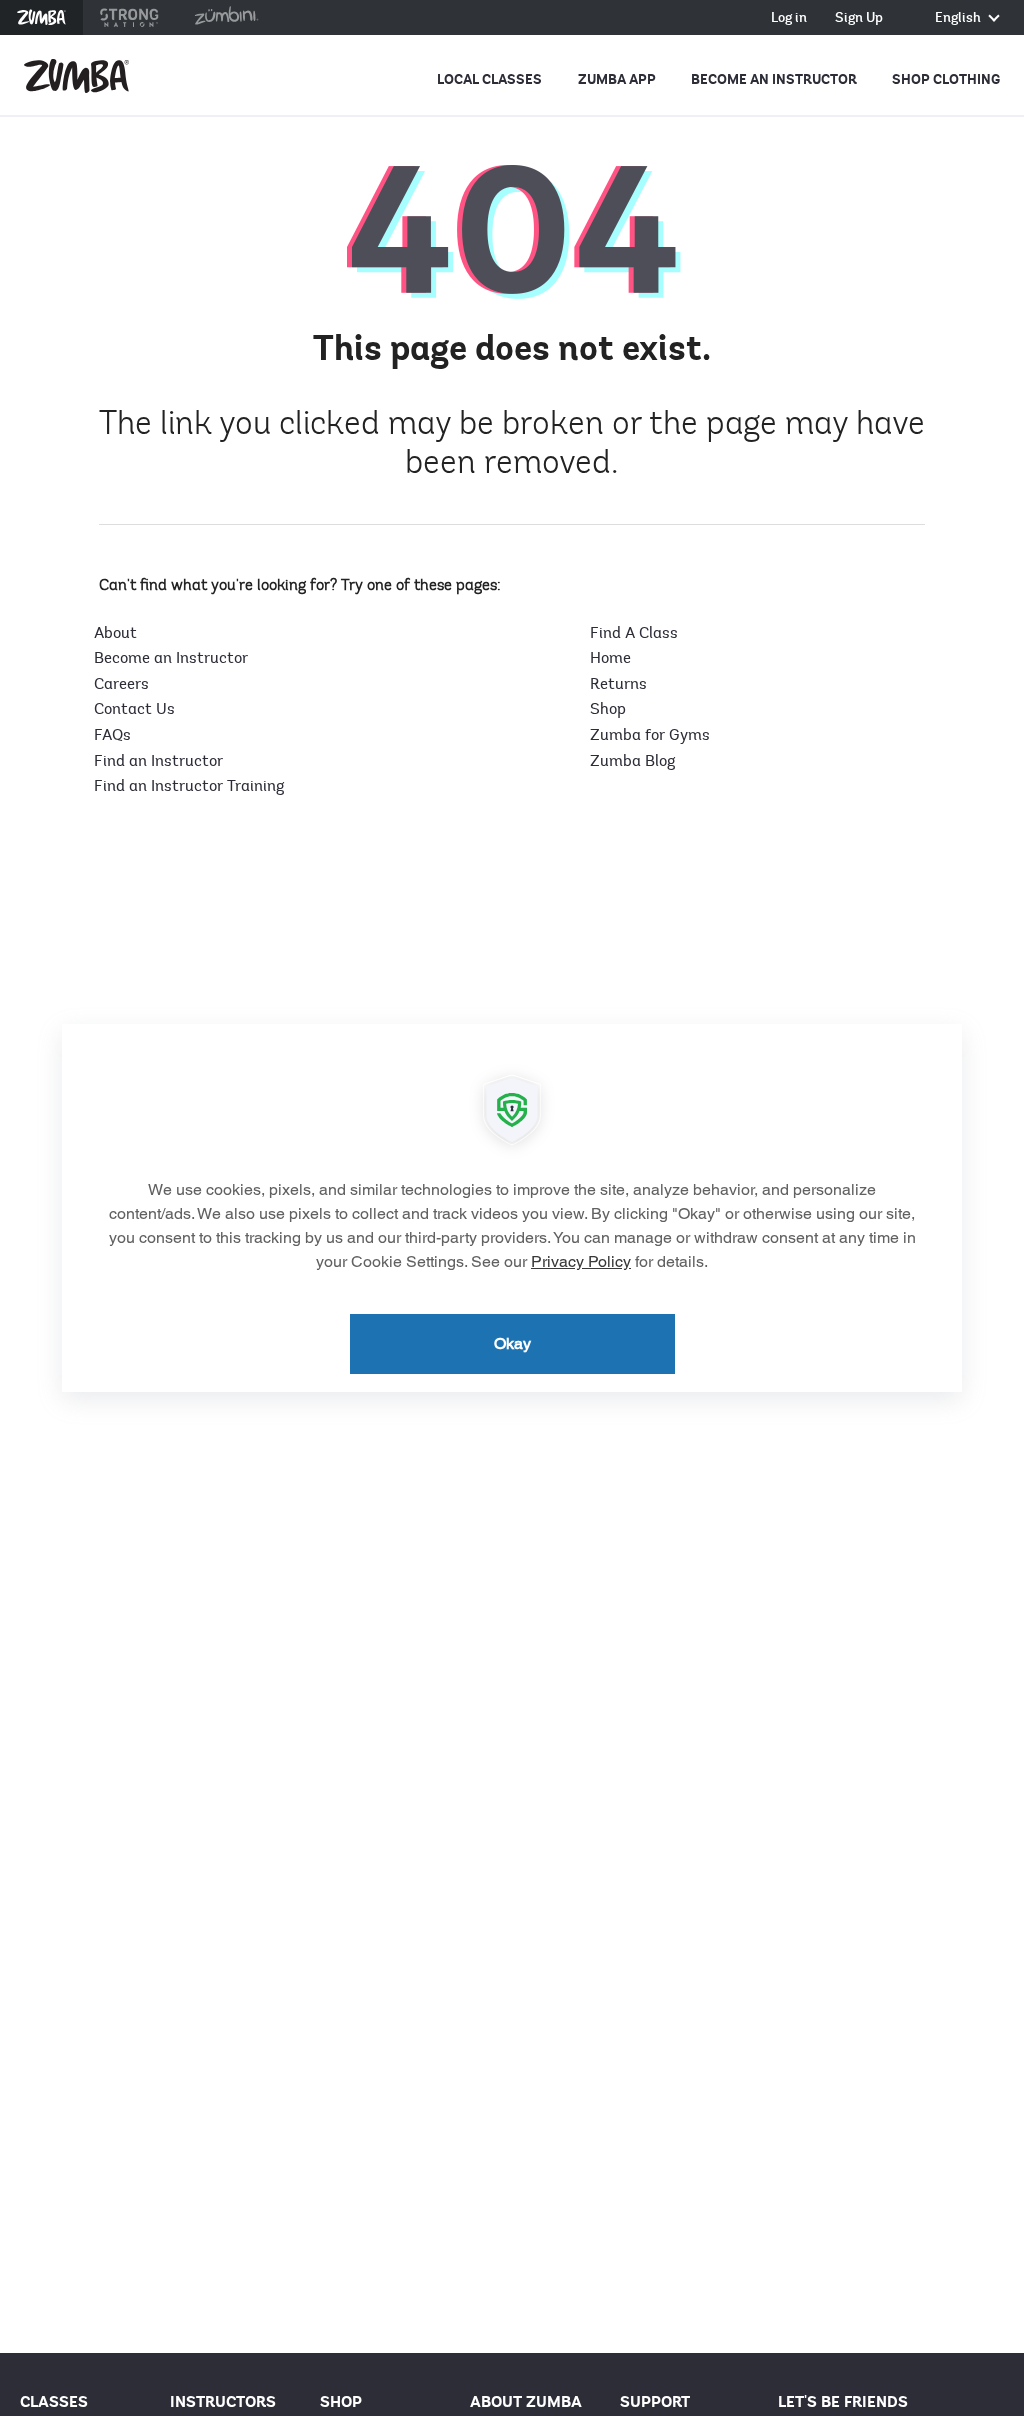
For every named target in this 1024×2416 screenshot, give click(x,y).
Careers (121, 684)
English (959, 18)
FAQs (112, 735)
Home (610, 658)
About (115, 633)
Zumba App (617, 79)
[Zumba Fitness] (76, 76)
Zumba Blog (632, 761)
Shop (608, 709)
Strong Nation (129, 17)
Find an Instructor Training (189, 786)
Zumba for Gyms (650, 735)
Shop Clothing (946, 79)
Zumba (41, 17)
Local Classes (489, 79)
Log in (789, 18)
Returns (618, 684)
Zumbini (226, 17)
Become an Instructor (774, 79)
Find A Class (634, 633)
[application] (512, 1208)
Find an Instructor (158, 761)
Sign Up (859, 18)
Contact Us (134, 709)
